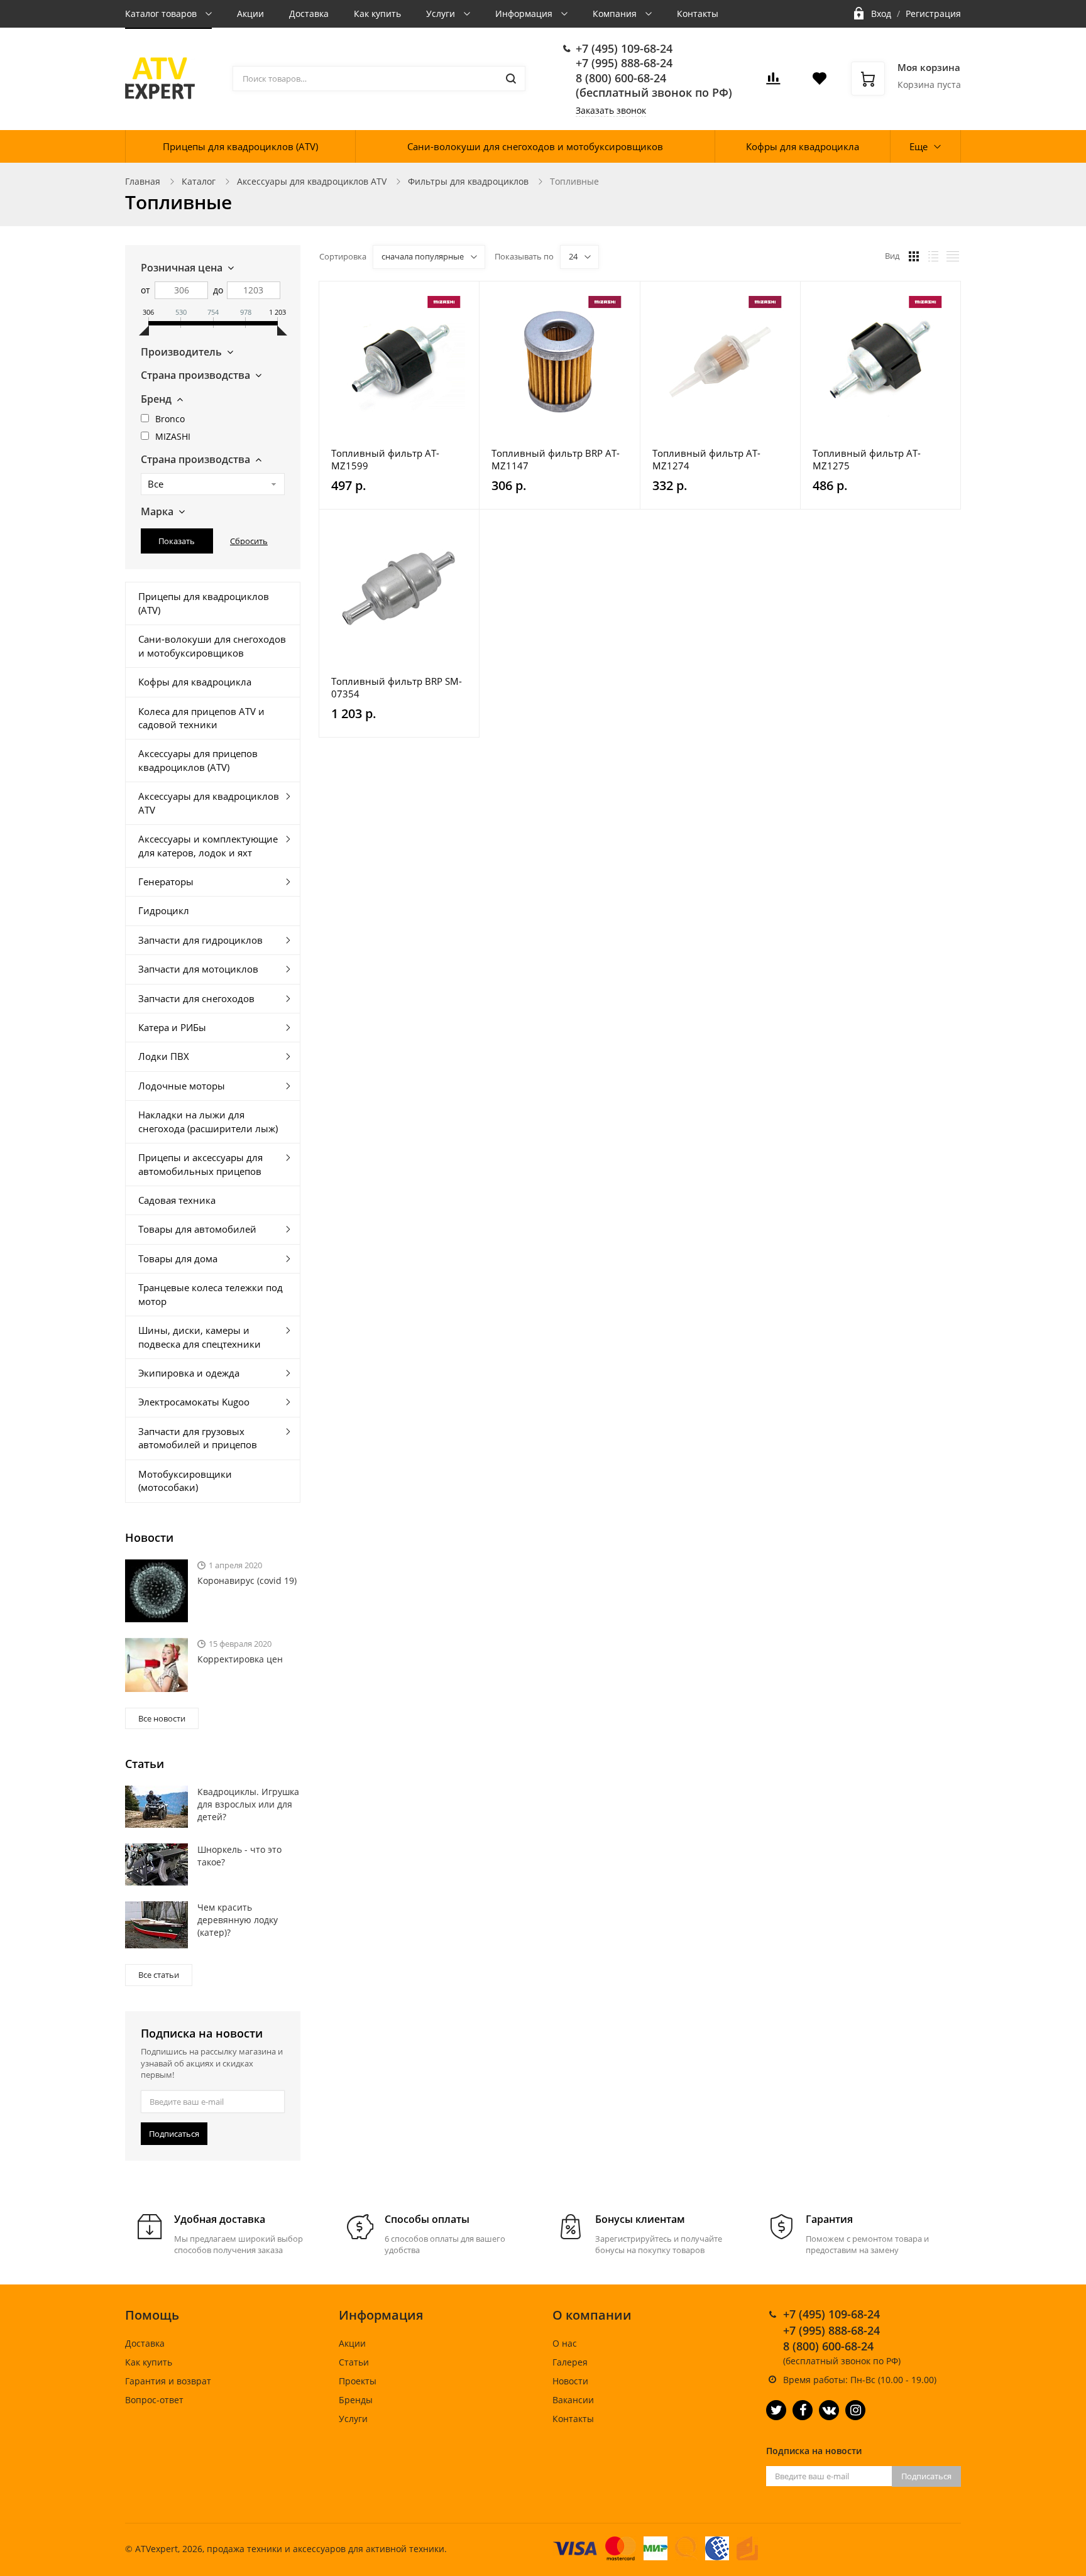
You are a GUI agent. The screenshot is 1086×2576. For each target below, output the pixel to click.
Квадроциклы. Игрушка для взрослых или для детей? (248, 1804)
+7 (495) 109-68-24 (624, 48)
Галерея (570, 2362)
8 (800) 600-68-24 (621, 78)
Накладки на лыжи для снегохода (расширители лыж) (208, 1121)
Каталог (199, 181)
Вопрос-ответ (154, 2400)
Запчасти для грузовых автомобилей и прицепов (198, 1438)
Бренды (356, 2400)
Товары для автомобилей (197, 1229)
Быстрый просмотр (399, 362)
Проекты (358, 2381)
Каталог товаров (162, 14)
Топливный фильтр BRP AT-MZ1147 (556, 459)
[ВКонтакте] (829, 2410)
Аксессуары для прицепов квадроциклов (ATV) (198, 760)
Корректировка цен (240, 1659)
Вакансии (573, 2400)
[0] (773, 82)
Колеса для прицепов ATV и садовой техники (201, 718)
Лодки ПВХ (164, 1056)
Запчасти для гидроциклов (200, 940)
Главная (143, 181)
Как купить (377, 14)
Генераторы (166, 881)
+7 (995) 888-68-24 (624, 63)
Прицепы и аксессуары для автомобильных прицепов (200, 1164)
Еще (919, 146)
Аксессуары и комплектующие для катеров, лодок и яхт (208, 845)
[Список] (933, 256)
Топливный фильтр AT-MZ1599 (385, 459)
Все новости (162, 1718)
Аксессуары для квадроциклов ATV (312, 181)
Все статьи (159, 1975)
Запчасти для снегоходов (196, 998)
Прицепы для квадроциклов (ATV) (240, 146)
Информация (525, 14)
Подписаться (174, 2134)
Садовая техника (177, 1200)
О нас (565, 2343)
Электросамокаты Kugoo (194, 1402)
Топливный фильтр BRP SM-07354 (397, 687)
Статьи (354, 2362)
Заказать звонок (611, 110)
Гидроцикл (164, 910)
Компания (616, 14)
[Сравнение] (462, 297)
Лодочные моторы (182, 1086)
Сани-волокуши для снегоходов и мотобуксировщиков (535, 146)
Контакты (698, 14)
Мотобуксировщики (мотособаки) (185, 1481)
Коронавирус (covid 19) (247, 1580)
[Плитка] (914, 256)
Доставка (309, 14)
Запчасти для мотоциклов (198, 969)
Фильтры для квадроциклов (468, 181)
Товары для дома (178, 1258)
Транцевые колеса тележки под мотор (211, 1294)
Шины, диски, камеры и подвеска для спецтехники (200, 1337)
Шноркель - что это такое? (239, 1856)
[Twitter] (776, 2410)
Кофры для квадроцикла (803, 146)
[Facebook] (803, 2410)
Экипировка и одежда (189, 1373)
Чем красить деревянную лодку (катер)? (238, 1920)
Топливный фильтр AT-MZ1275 (867, 459)
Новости (570, 2381)
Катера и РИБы (172, 1027)
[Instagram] (855, 2410)
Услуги (442, 14)
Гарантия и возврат (168, 2381)
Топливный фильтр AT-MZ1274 (706, 459)
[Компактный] (953, 256)
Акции (250, 14)
